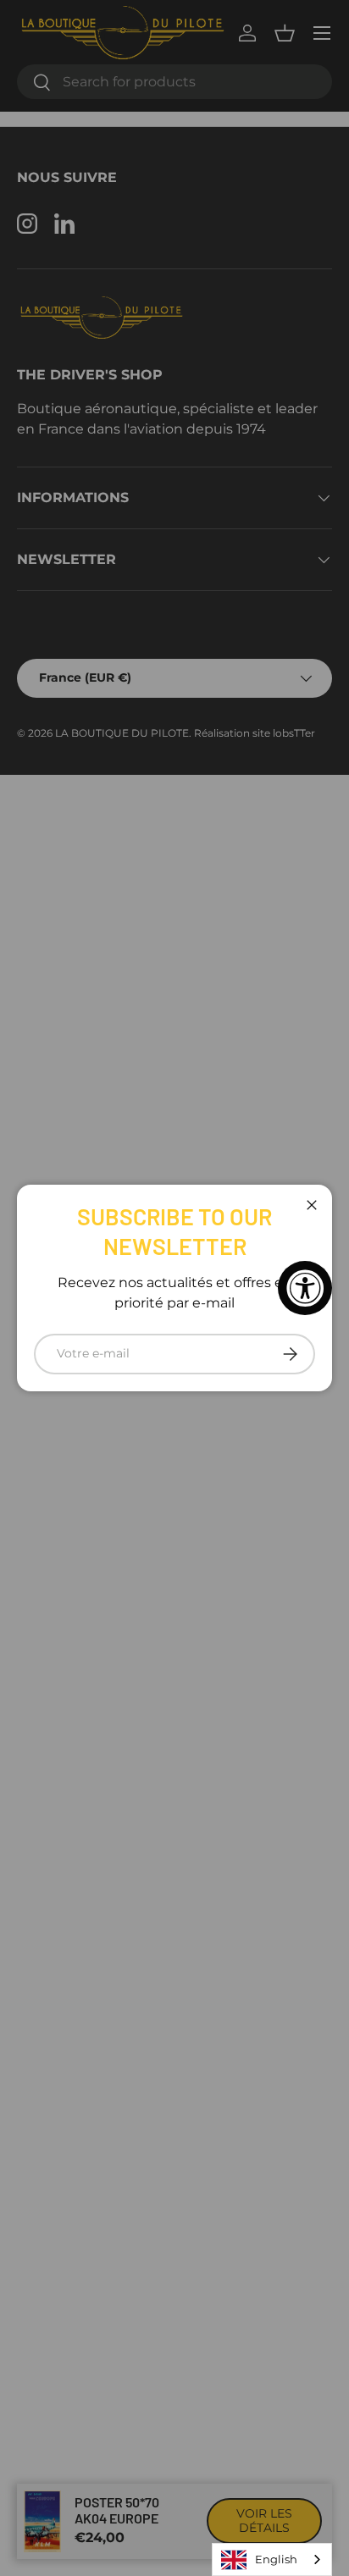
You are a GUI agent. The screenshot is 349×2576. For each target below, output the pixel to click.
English (276, 2559)
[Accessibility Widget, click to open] (305, 1288)
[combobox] (272, 2559)
